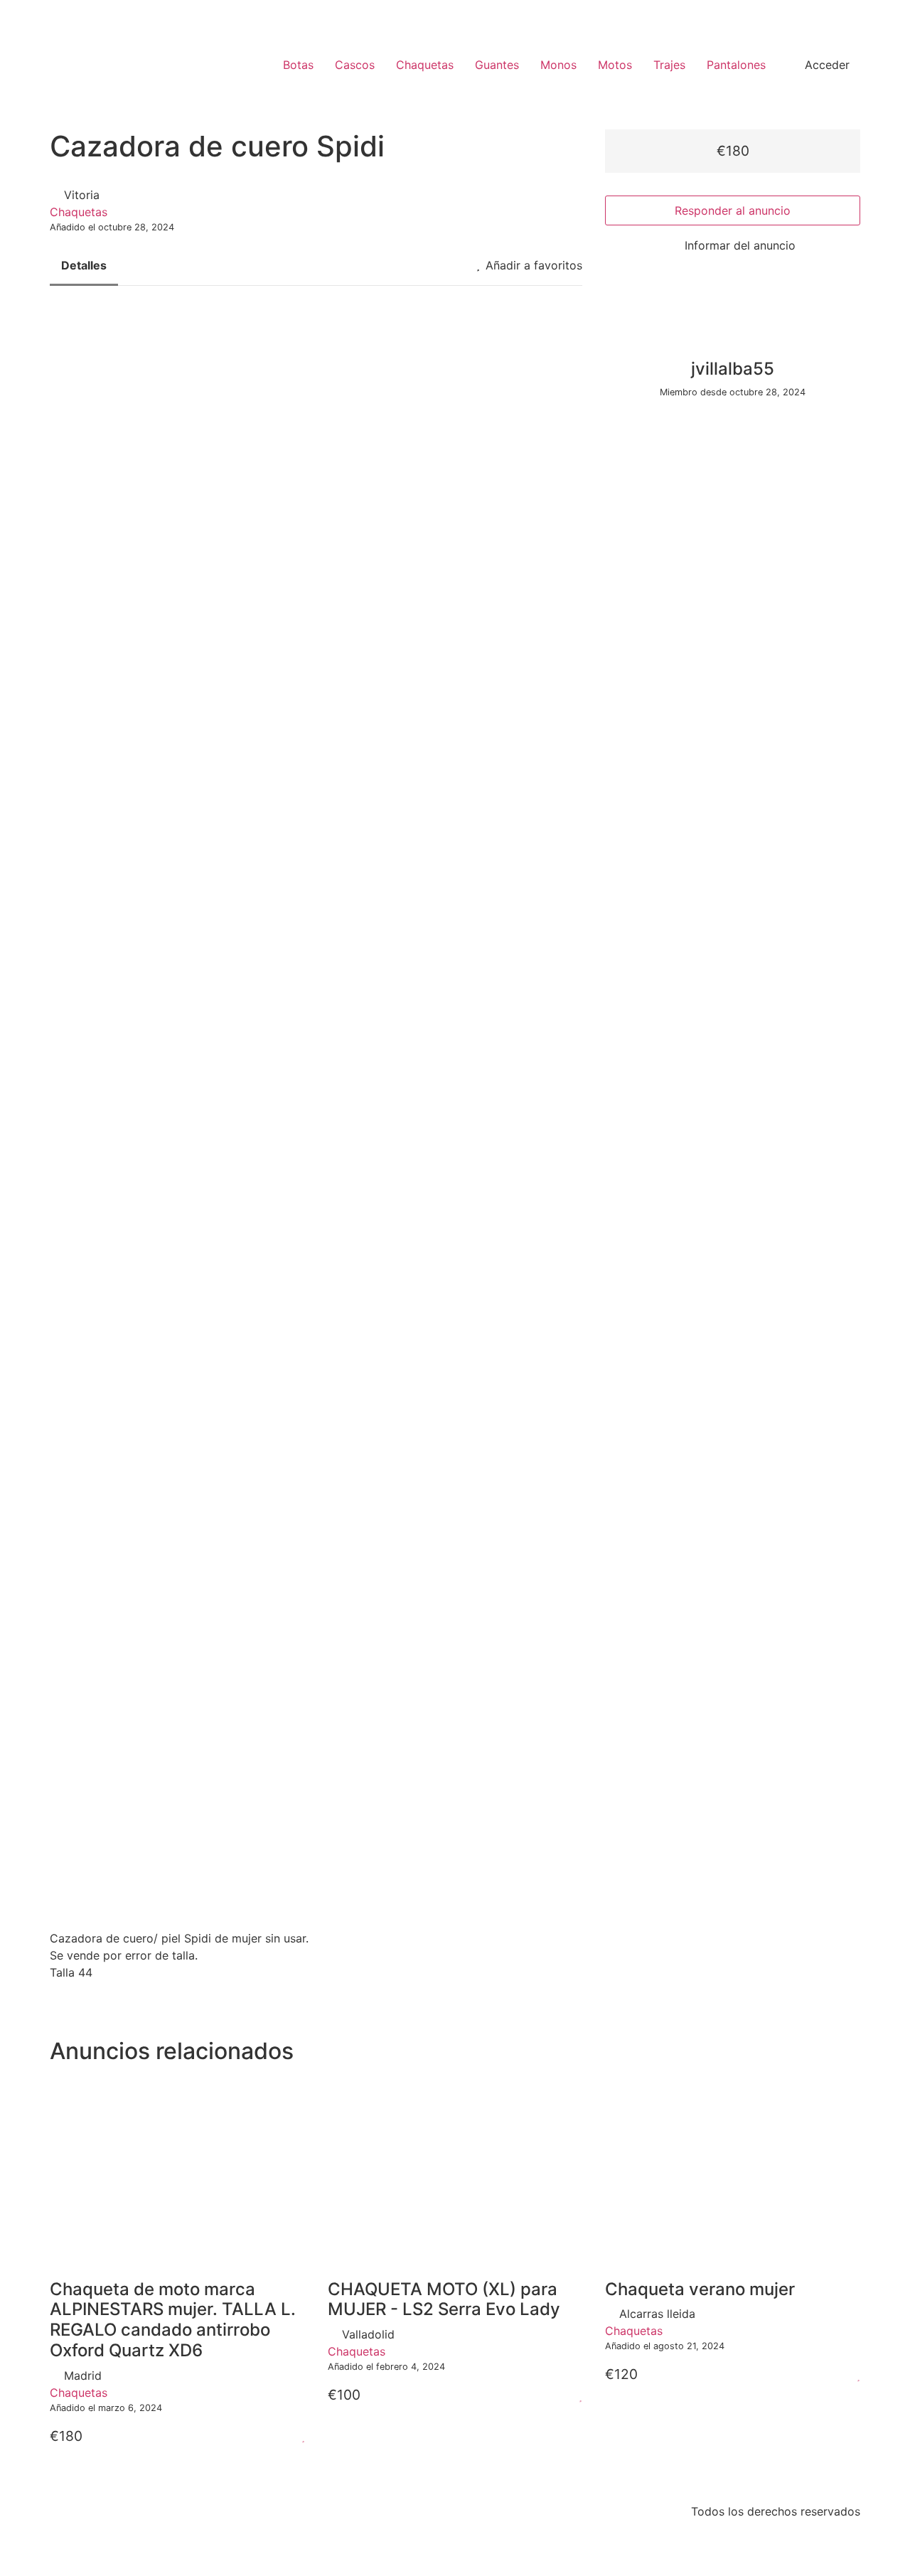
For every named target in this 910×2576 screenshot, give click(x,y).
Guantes (497, 65)
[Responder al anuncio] (286, 2436)
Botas (298, 65)
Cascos (355, 65)
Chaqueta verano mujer (700, 2289)
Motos (615, 65)
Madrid (83, 2375)
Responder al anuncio (733, 210)
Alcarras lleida (657, 2314)
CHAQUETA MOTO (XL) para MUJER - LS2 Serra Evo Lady (444, 2299)
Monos (558, 65)
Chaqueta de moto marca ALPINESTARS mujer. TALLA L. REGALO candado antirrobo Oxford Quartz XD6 (173, 2320)
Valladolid (368, 2334)
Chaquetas (425, 65)
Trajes (669, 65)
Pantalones (736, 65)
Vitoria (82, 195)
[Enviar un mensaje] (609, 419)
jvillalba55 (733, 369)
